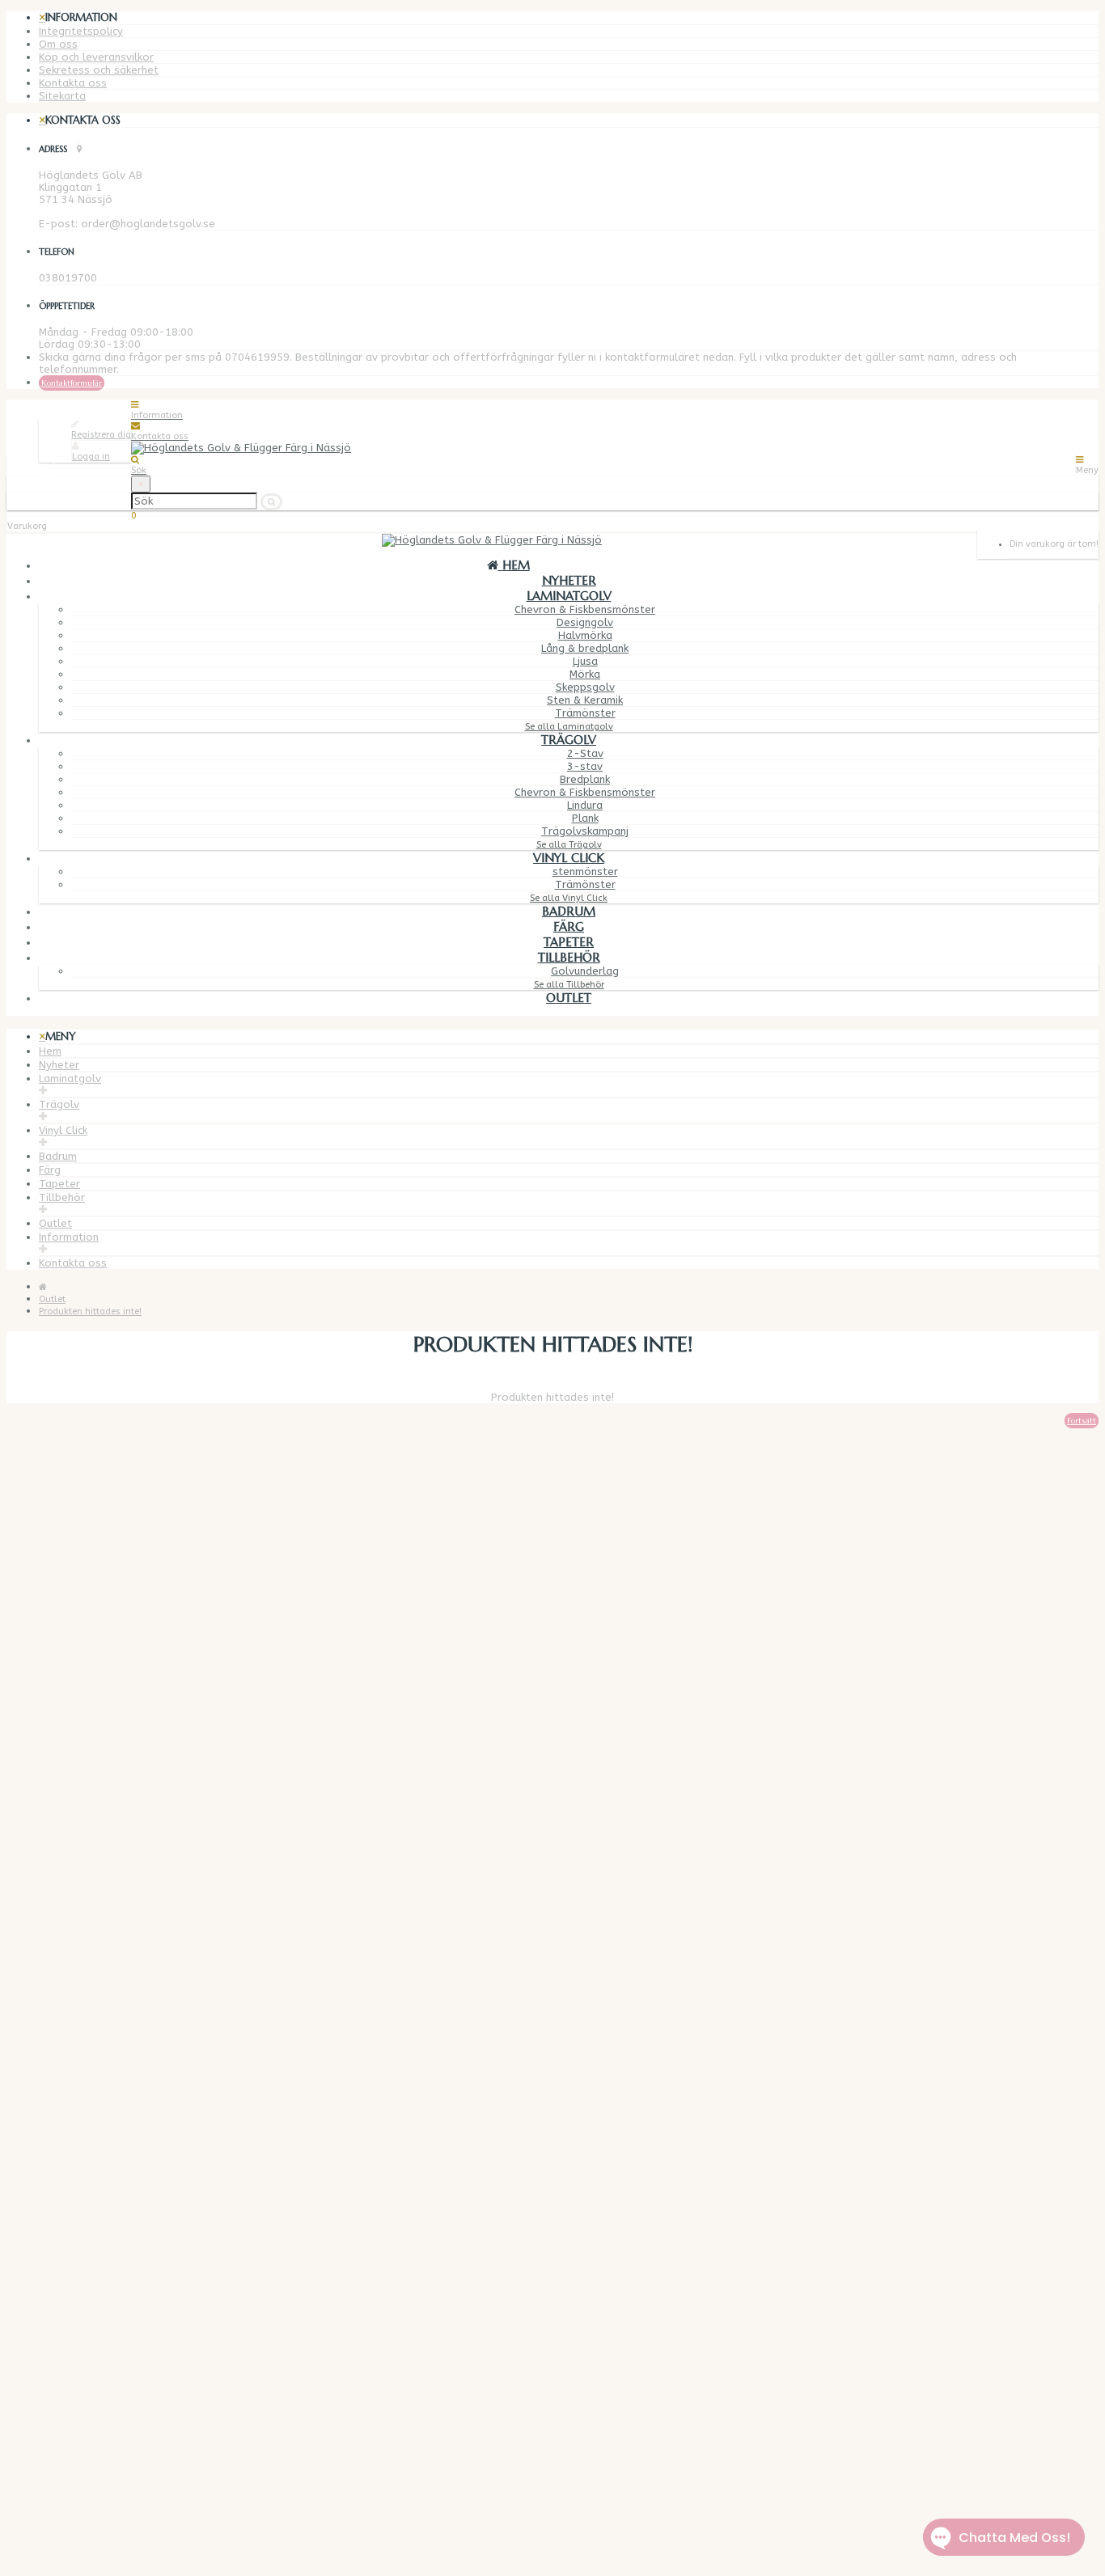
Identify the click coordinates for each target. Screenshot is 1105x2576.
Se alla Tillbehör (569, 985)
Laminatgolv (569, 596)
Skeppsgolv (585, 687)
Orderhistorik (72, 2209)
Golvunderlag (585, 971)
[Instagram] (75, 2479)
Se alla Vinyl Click (569, 898)
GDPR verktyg (73, 2072)
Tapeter (569, 942)
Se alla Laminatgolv (569, 727)
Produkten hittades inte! (90, 1311)
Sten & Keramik (585, 700)
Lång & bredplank (585, 648)
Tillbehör (569, 957)
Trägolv (569, 740)
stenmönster (585, 871)
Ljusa (585, 661)
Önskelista (66, 2221)
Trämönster (585, 713)
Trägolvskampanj (585, 831)
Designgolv (585, 622)
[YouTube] (76, 2467)
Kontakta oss (73, 83)
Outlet (569, 998)
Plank (585, 818)
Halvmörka (585, 635)
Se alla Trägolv (569, 845)
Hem (50, 1051)
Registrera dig (101, 435)
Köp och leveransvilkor (96, 57)
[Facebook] (74, 2456)
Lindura (585, 805)
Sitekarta (62, 96)
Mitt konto (66, 2197)
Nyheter (569, 580)
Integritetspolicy (81, 31)
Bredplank (585, 779)
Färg (569, 926)
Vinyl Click (569, 858)
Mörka (585, 674)
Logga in (91, 457)
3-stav (585, 766)
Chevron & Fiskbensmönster (585, 609)
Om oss (58, 44)
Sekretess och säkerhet (99, 70)
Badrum (569, 911)
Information (69, 1237)
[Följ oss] (43, 2445)
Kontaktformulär (72, 383)
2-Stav (585, 753)
